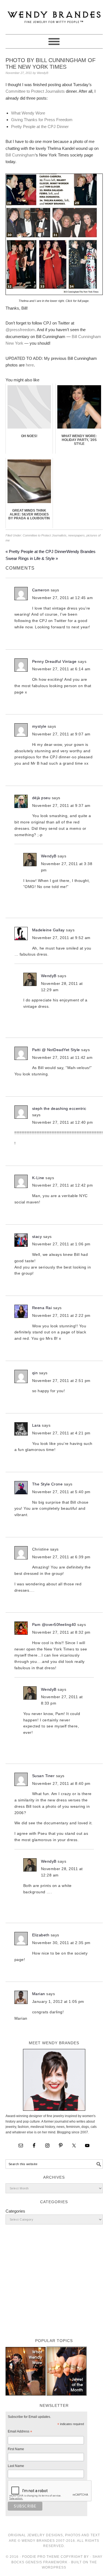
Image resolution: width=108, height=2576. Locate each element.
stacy (37, 1237)
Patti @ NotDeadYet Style (56, 1050)
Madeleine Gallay (48, 930)
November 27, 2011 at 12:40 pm (63, 1122)
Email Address (20, 2432)
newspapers (76, 535)
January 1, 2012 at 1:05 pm (58, 2001)
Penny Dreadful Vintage (54, 661)
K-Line (38, 1178)
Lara (36, 1425)
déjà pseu (41, 798)
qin (35, 1373)
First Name (16, 2449)
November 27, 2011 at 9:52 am (61, 938)
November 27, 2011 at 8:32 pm (61, 1632)
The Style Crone (47, 1484)
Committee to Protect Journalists (35, 91)
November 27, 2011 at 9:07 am (61, 734)
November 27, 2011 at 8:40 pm (61, 1783)
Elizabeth (41, 1935)
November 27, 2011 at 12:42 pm (63, 1185)
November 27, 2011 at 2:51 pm (61, 1381)
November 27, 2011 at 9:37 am (61, 806)
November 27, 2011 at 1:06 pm (61, 1244)
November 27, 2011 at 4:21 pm (61, 1433)
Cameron (41, 590)
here (30, 365)
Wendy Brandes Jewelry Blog (54, 15)
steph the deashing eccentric (59, 1108)
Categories (15, 2211)
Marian (39, 1994)
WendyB (49, 856)
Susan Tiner (43, 1776)
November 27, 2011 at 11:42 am (62, 1057)
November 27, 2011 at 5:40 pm (61, 1492)
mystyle (39, 726)
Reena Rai (42, 1308)
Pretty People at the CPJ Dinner (40, 127)
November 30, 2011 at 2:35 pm (61, 1943)
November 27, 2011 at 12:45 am (63, 598)
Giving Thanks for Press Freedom (42, 120)
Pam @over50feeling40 (54, 1625)
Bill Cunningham (20, 155)
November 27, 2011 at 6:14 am (61, 669)
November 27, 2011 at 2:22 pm (61, 1315)
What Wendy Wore (28, 113)
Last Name (16, 2466)
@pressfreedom (20, 330)
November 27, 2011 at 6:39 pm (61, 1557)
